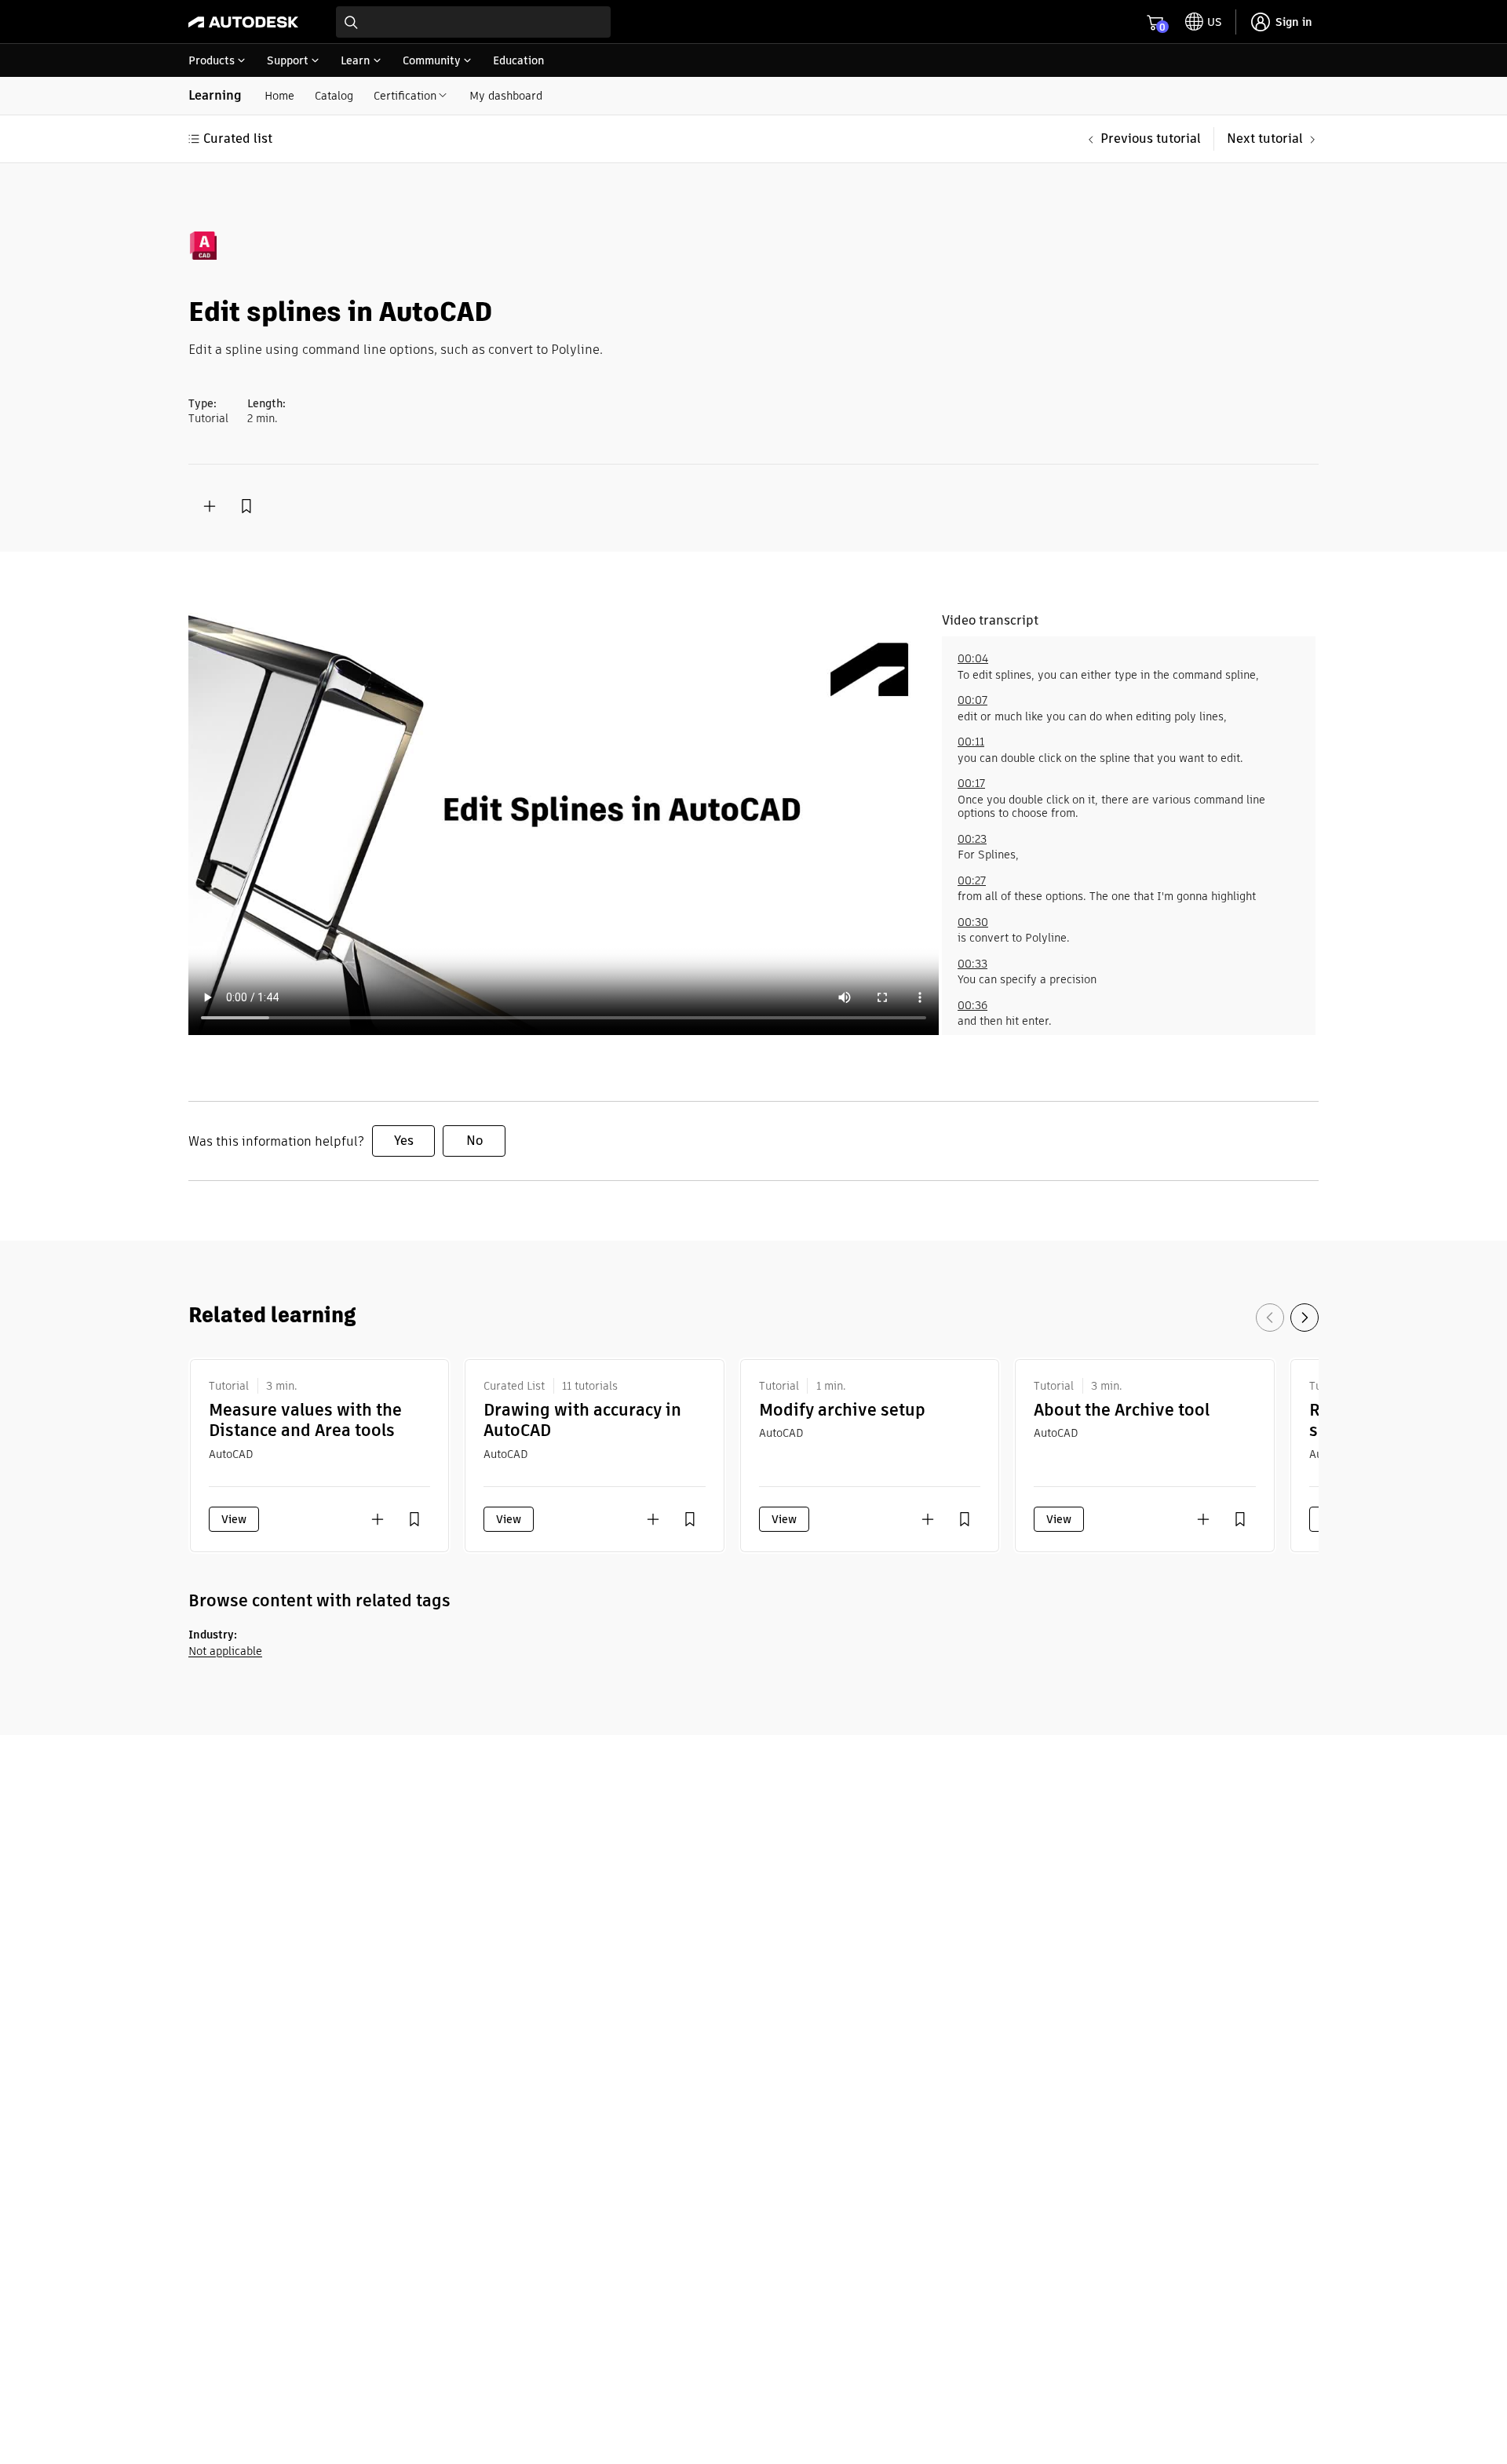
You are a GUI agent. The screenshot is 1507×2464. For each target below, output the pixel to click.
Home (279, 96)
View (234, 1519)
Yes (404, 1141)
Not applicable (225, 1651)
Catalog (334, 96)
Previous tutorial (1151, 139)
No (474, 1141)
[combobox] (473, 22)
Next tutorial (1265, 139)
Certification (405, 96)
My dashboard (506, 96)
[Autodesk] (243, 22)
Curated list (238, 139)
